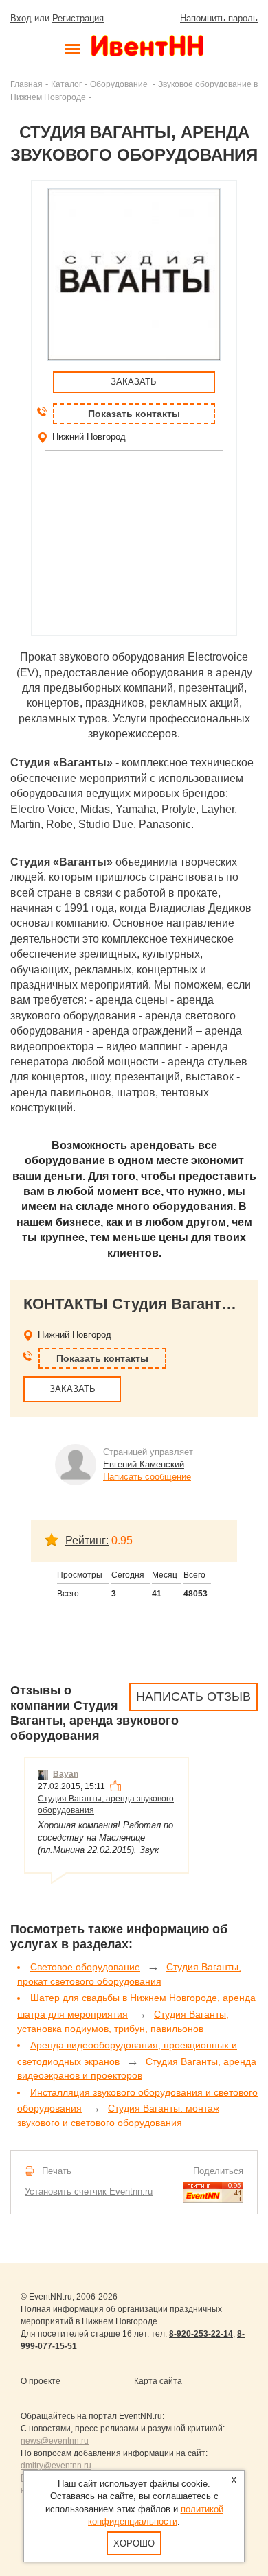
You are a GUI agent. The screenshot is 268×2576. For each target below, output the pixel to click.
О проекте (41, 2381)
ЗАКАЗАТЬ (134, 382)
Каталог (66, 84)
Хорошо (134, 2543)
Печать (57, 2171)
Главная (26, 84)
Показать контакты (134, 414)
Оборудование (120, 84)
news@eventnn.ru (55, 2441)
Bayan (66, 1774)
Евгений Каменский (144, 1464)
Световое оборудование (85, 1967)
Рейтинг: (87, 1540)
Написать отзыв (193, 1697)
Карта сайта (158, 2381)
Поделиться (218, 2171)
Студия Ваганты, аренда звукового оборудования (106, 1805)
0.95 (122, 1540)
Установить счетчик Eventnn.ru (89, 2191)
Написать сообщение (147, 1477)
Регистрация (78, 18)
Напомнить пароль (219, 18)
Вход (21, 18)
